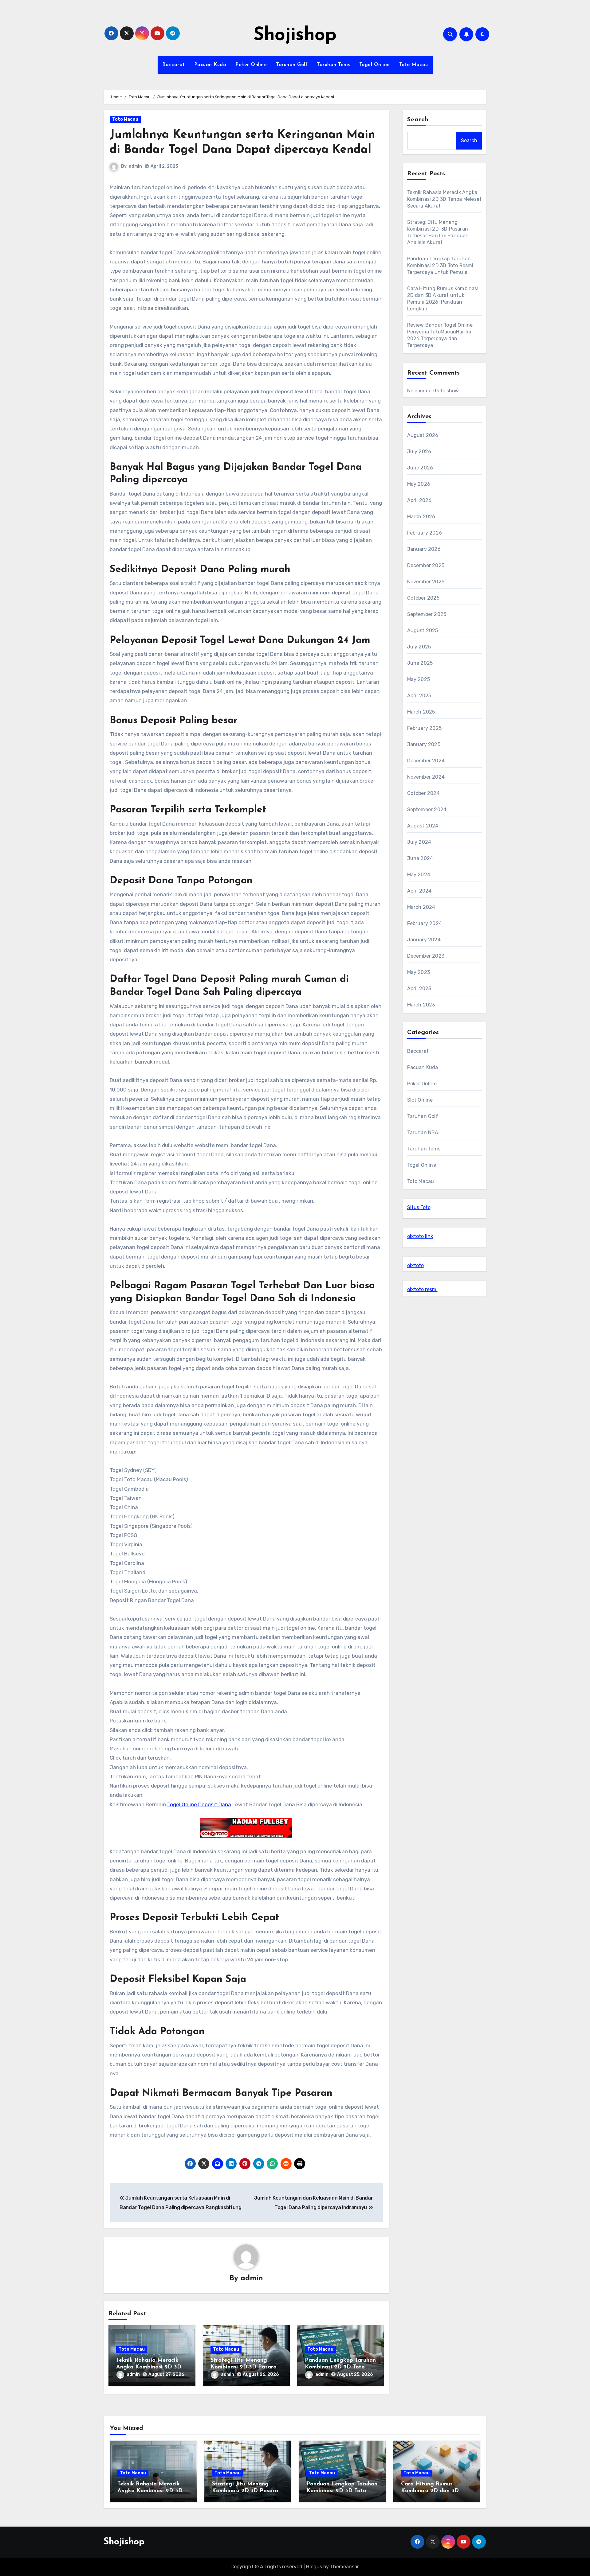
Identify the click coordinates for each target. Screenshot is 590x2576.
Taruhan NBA (423, 1132)
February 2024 (425, 923)
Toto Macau (414, 65)
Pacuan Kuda (210, 65)
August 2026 (423, 435)
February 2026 (425, 533)
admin (135, 166)
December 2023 (426, 956)
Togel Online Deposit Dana (199, 1804)
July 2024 (419, 842)
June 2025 (420, 663)
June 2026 (420, 468)
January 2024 (424, 940)
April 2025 (419, 696)
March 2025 (421, 712)
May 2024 (419, 875)
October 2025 (423, 598)
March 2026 (421, 517)
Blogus (314, 2567)
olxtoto (415, 1265)
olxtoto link (420, 1236)
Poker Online (251, 65)
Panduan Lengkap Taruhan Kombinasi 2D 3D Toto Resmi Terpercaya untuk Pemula (440, 265)
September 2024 (427, 809)
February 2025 (425, 728)
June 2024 (420, 858)
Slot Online (420, 1100)
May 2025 (419, 679)
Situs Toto (419, 1207)
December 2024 (426, 761)
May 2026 (419, 484)
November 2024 (426, 777)
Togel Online (375, 65)
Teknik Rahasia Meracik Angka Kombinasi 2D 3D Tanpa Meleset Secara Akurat (444, 199)
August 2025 (423, 630)
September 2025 (427, 614)
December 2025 (426, 565)
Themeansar (344, 2567)
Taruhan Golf (292, 65)
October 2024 (423, 793)
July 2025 (419, 647)
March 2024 (421, 907)
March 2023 (421, 1005)
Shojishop (295, 36)
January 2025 (424, 744)
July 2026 (419, 451)
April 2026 (419, 500)
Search (418, 120)
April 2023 (419, 988)
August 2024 (423, 826)
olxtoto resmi (422, 1289)
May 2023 (419, 972)
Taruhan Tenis (333, 65)
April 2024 (419, 891)
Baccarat (174, 65)
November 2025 (426, 582)
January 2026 (424, 549)
